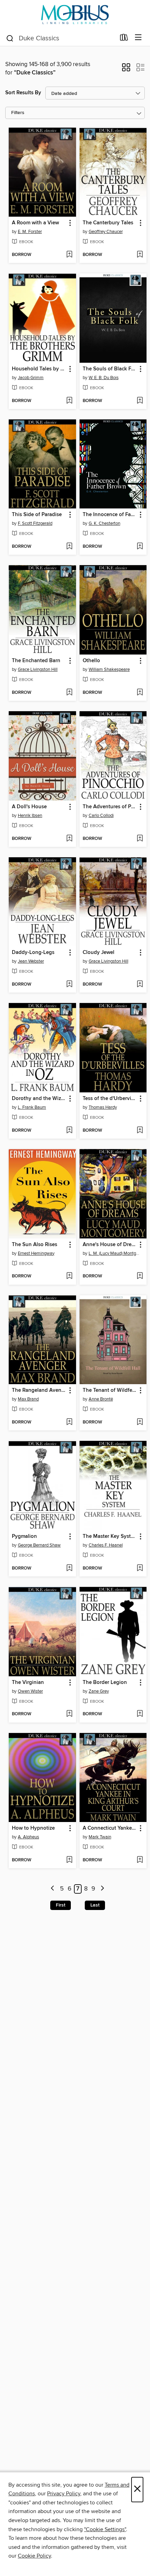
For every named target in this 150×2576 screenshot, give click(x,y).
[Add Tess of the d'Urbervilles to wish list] (140, 1131)
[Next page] (102, 1889)
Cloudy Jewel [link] (99, 953)
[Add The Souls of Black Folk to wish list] (140, 401)
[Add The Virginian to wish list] (69, 1714)
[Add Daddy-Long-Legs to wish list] (69, 985)
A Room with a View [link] (35, 223)
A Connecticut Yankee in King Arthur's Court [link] (110, 1828)
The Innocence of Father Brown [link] (110, 515)
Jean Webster (31, 961)
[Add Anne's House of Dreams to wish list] (140, 1276)
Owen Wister (30, 1691)
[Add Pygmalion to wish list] (69, 1568)
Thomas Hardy (103, 1107)
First (61, 1905)
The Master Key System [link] (110, 1536)
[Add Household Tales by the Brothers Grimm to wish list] (69, 401)
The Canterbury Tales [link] (108, 223)
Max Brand (28, 1399)
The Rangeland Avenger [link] (39, 1390)
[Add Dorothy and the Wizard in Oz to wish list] (69, 1131)
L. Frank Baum (32, 1107)
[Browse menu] (138, 38)
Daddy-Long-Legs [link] (33, 953)
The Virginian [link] (28, 1683)
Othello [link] (91, 661)
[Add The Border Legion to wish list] (140, 1714)
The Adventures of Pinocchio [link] (110, 807)
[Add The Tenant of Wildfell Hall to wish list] (140, 1422)
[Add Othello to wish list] (140, 693)
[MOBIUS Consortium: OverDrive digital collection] (75, 15)
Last (95, 1905)
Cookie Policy (34, 2556)
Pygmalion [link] (24, 1536)
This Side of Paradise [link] (37, 515)
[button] (126, 70)
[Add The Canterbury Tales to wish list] (140, 255)
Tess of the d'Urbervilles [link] (110, 1099)
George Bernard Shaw (39, 1545)
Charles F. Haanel (106, 1545)
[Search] (10, 38)
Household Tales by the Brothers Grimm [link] (39, 369)
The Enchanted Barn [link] (36, 661)
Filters (18, 113)
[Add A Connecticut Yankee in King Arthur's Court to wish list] (140, 1860)
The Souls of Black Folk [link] (110, 369)
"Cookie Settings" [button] (105, 2529)
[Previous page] (53, 1889)
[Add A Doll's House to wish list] (69, 839)
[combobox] (61, 38)
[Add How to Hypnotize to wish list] (69, 1860)
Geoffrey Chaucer (106, 232)
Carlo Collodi (101, 816)
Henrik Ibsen (30, 816)
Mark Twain (100, 1837)
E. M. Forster (30, 232)
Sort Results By (23, 93)
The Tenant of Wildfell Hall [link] (110, 1390)
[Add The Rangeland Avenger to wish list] (69, 1422)
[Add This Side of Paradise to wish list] (69, 547)
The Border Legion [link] (105, 1683)
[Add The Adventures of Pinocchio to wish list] (140, 839)
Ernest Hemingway (36, 1253)
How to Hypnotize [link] (33, 1828)
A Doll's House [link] (29, 807)
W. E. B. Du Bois (104, 378)
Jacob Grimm (31, 378)
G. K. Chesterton (104, 523)
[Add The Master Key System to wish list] (140, 1568)
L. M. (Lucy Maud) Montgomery (114, 1253)
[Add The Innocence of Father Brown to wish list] (140, 547)
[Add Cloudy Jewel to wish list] (140, 985)
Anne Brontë (101, 1399)
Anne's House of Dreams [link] (110, 1245)
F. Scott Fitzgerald (35, 523)
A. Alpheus (28, 1837)
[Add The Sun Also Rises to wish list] (69, 1276)
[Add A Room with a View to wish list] (69, 255)
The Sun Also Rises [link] (35, 1245)
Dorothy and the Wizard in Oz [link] (39, 1099)
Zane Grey (99, 1691)
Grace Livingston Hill (38, 669)
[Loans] (124, 39)
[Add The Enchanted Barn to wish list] (69, 693)
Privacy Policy (64, 2494)
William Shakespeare (109, 669)
